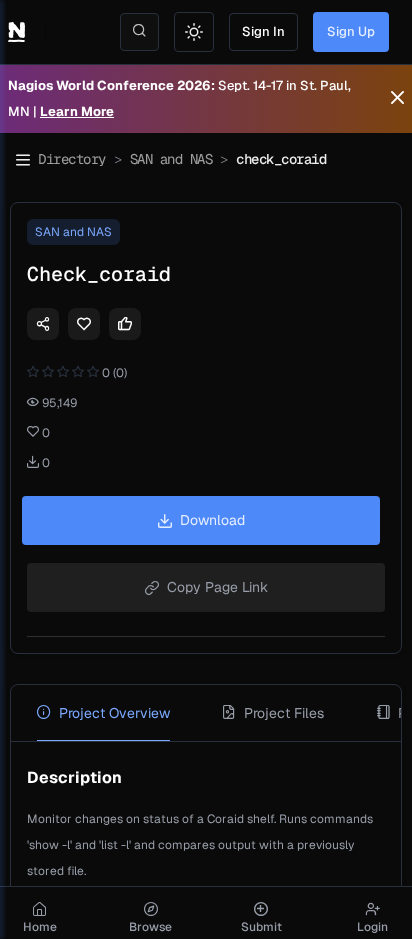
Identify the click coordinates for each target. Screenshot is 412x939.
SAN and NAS (171, 159)
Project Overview (114, 713)
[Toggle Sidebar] (23, 160)
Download (212, 520)
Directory (72, 159)
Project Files (284, 713)
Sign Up (351, 31)
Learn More (77, 111)
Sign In (263, 31)
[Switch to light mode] (194, 32)
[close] (397, 99)
